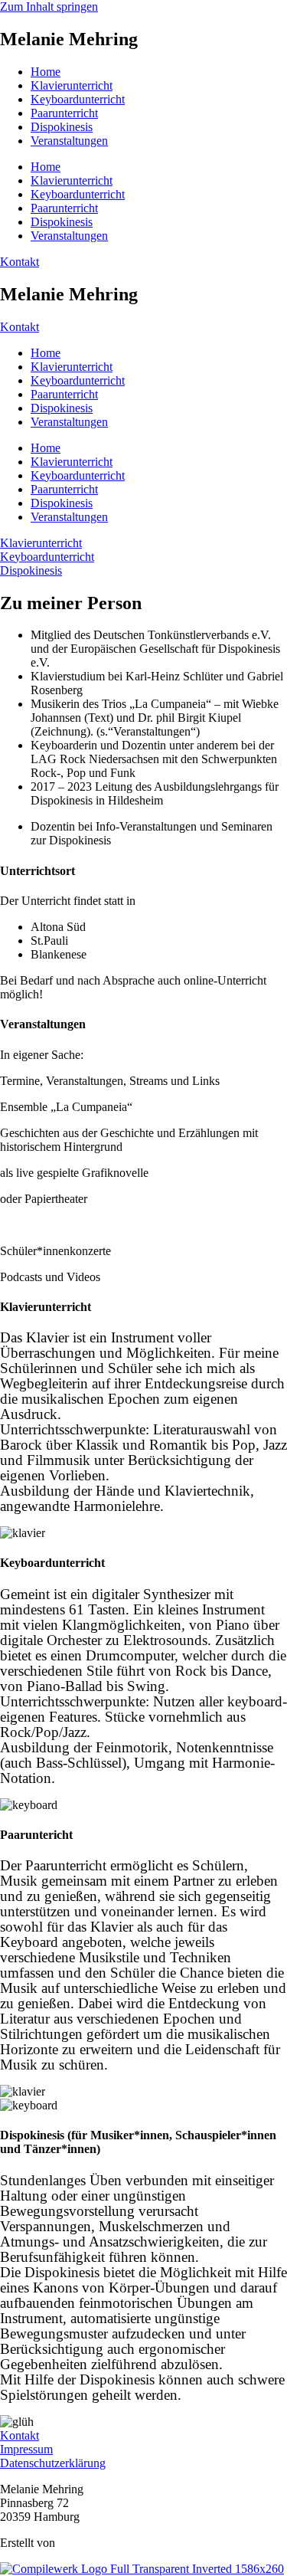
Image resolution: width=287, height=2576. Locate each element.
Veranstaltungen (69, 141)
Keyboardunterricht (78, 99)
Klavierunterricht (72, 85)
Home (46, 72)
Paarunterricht (64, 113)
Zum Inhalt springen (49, 7)
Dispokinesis (62, 127)
